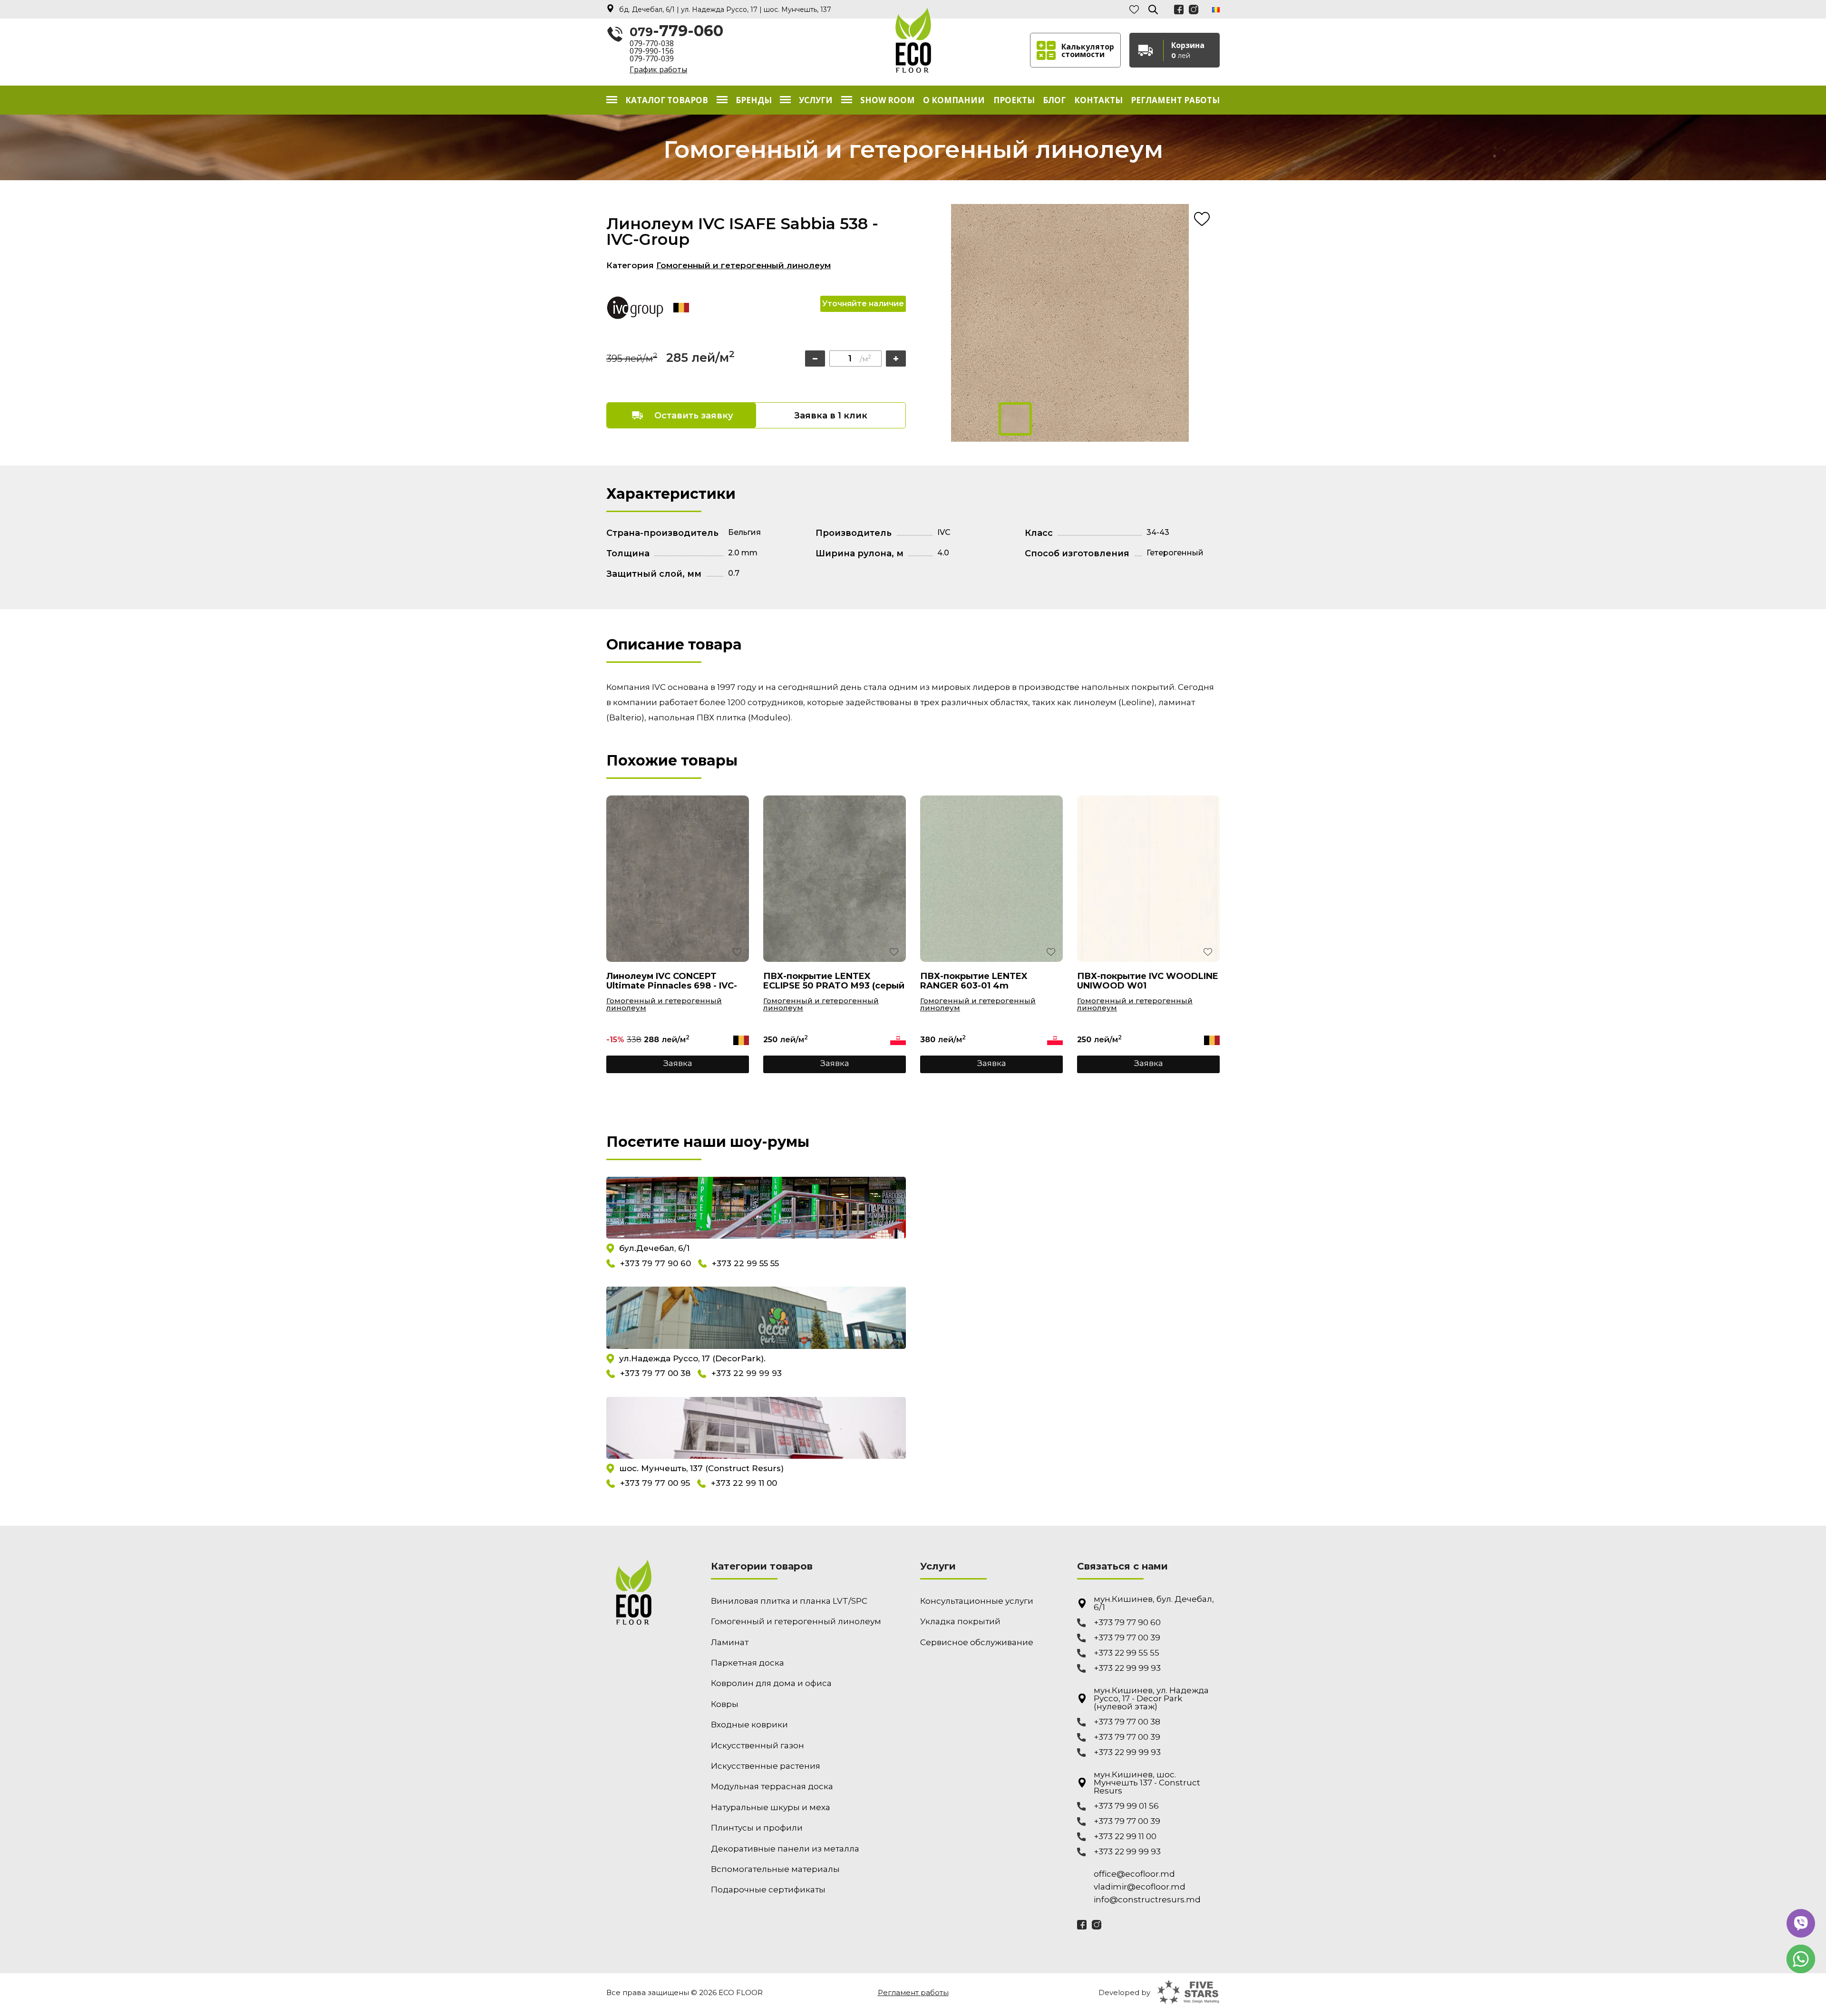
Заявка (678, 1063)
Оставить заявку (694, 416)
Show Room (888, 100)
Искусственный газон (758, 1745)
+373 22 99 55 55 (745, 1263)
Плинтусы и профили (757, 1828)
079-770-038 (652, 43)
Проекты (1014, 100)
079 (676, 31)
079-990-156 (652, 51)
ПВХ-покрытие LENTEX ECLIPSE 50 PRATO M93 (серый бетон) (834, 981)
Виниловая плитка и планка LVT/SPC (789, 1601)
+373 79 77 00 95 (655, 1483)
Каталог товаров (667, 100)
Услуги (816, 100)
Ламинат (730, 1642)
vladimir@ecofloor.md (1140, 1887)
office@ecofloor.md (1134, 1874)
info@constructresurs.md (1147, 1900)
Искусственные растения (766, 1766)
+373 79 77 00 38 (655, 1374)
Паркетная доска (748, 1663)
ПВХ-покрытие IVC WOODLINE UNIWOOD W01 (1148, 981)
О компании (954, 100)
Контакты (1098, 100)
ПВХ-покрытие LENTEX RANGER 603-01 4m (974, 981)
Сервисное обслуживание (977, 1642)
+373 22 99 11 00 (744, 1483)
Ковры (725, 1704)
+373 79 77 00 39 (1127, 1638)
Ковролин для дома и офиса (771, 1683)
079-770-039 (652, 58)
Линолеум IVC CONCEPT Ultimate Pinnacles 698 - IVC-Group (672, 981)
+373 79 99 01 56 (1126, 1806)
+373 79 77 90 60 (656, 1263)
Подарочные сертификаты (768, 1890)
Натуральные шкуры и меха (771, 1807)
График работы (658, 69)
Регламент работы (1175, 100)
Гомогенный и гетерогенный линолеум (743, 265)
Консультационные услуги (977, 1601)
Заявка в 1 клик (831, 416)
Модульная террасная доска (772, 1786)
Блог (1054, 100)
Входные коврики (749, 1725)
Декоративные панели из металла (785, 1849)
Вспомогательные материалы (775, 1869)
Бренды (754, 100)
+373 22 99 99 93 (747, 1374)
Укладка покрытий (960, 1621)
